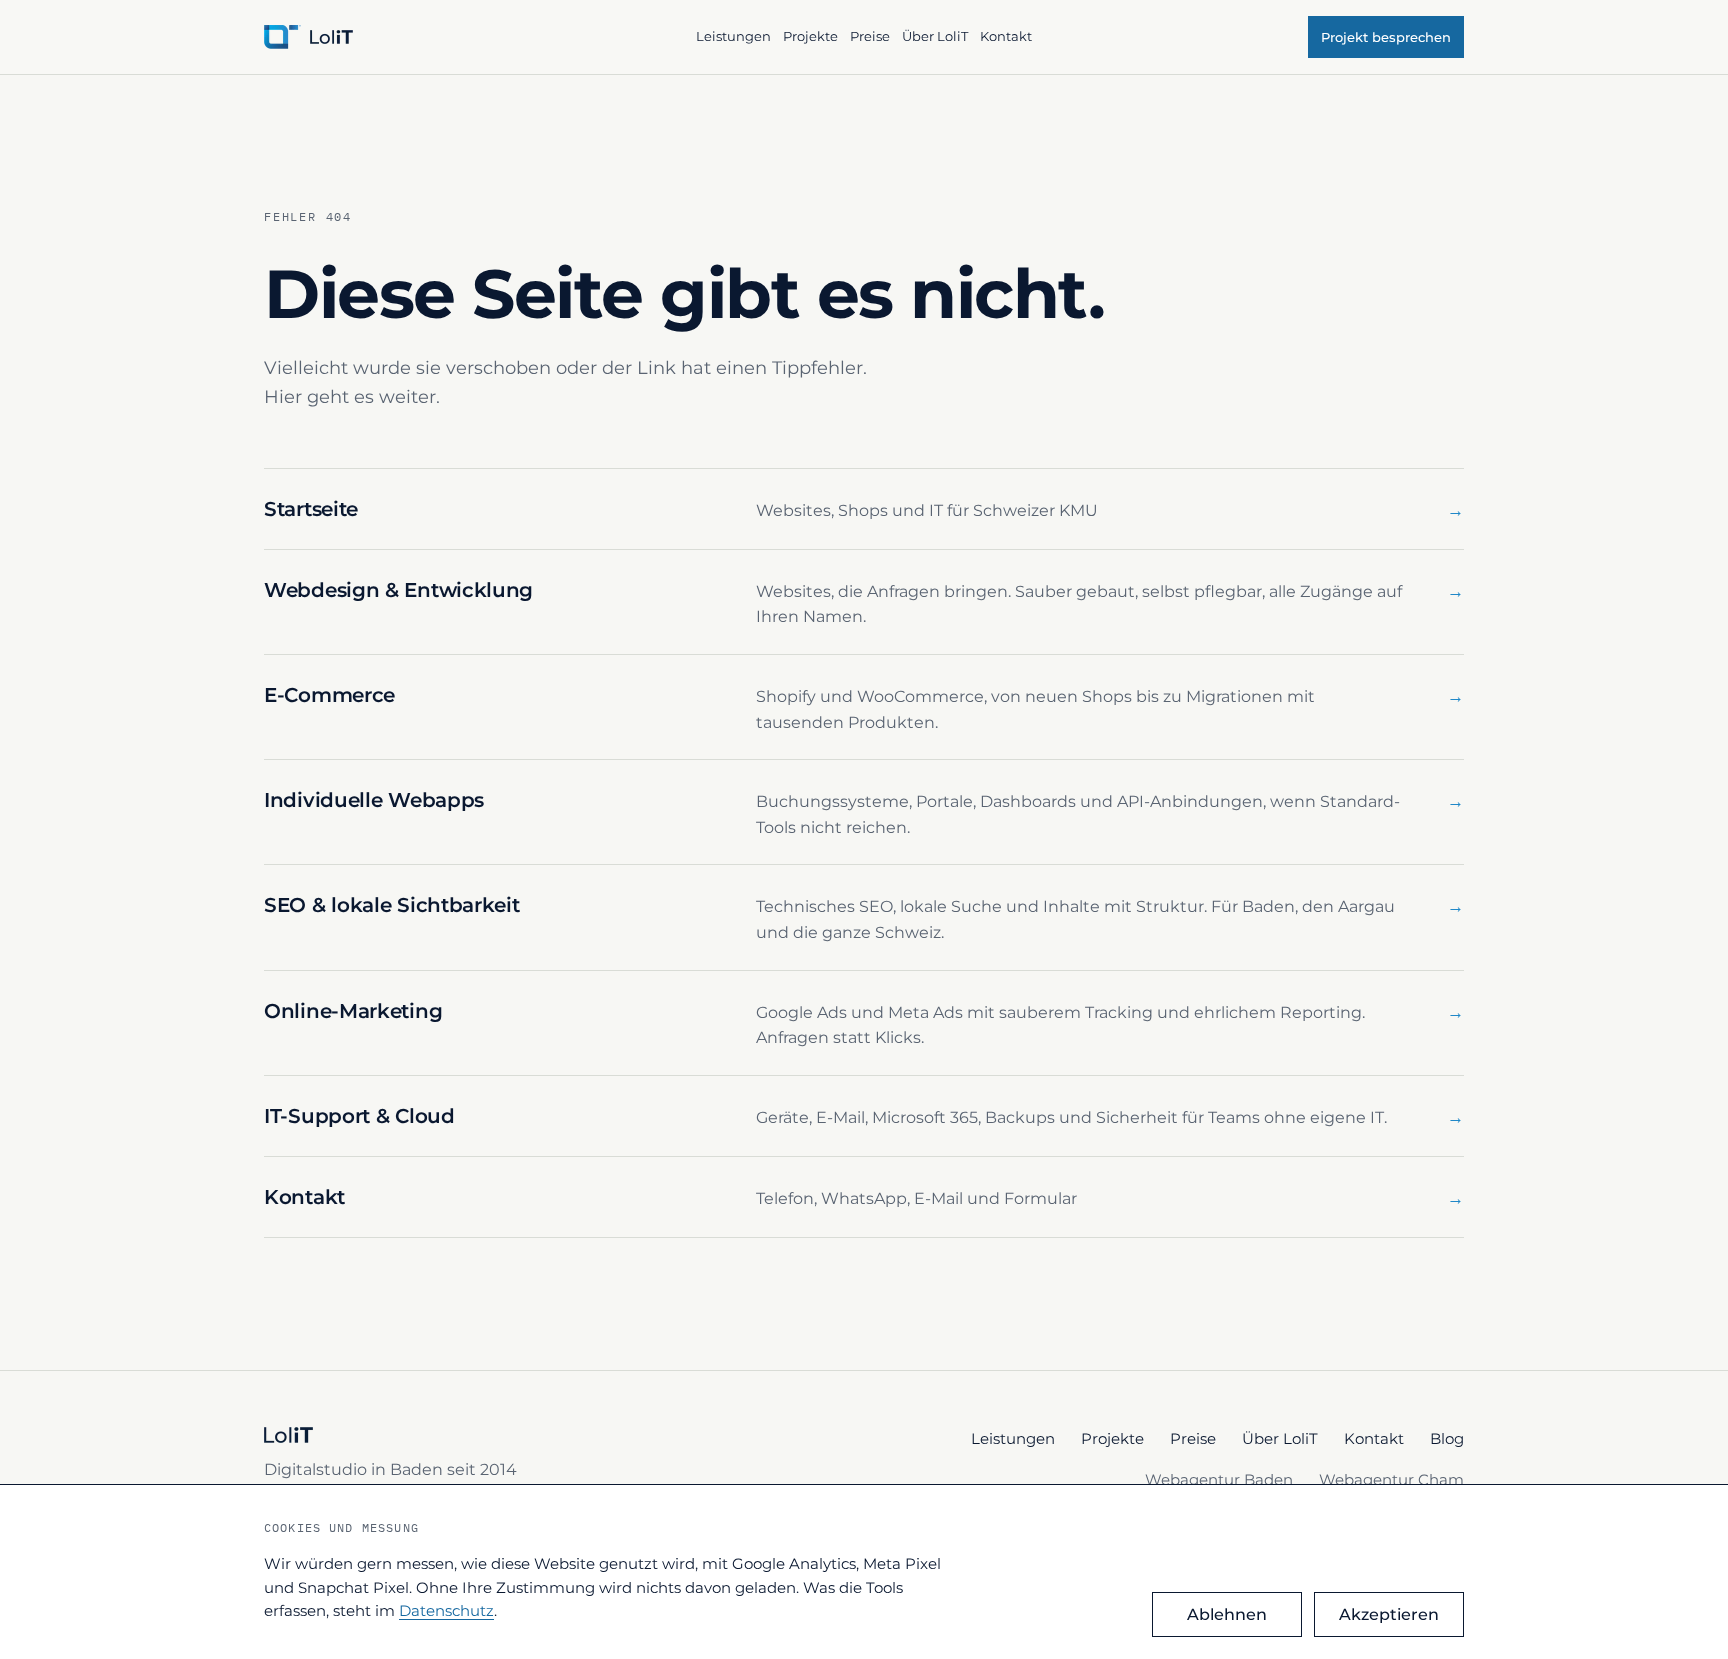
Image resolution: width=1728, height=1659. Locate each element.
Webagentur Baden (1219, 1479)
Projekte (810, 36)
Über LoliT (935, 36)
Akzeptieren (1389, 1614)
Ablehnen (1227, 1614)
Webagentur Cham (1391, 1479)
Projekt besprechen (1386, 37)
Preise (870, 36)
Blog (1447, 1438)
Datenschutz (446, 1610)
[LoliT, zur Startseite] (471, 37)
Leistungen (733, 36)
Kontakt (1006, 36)
